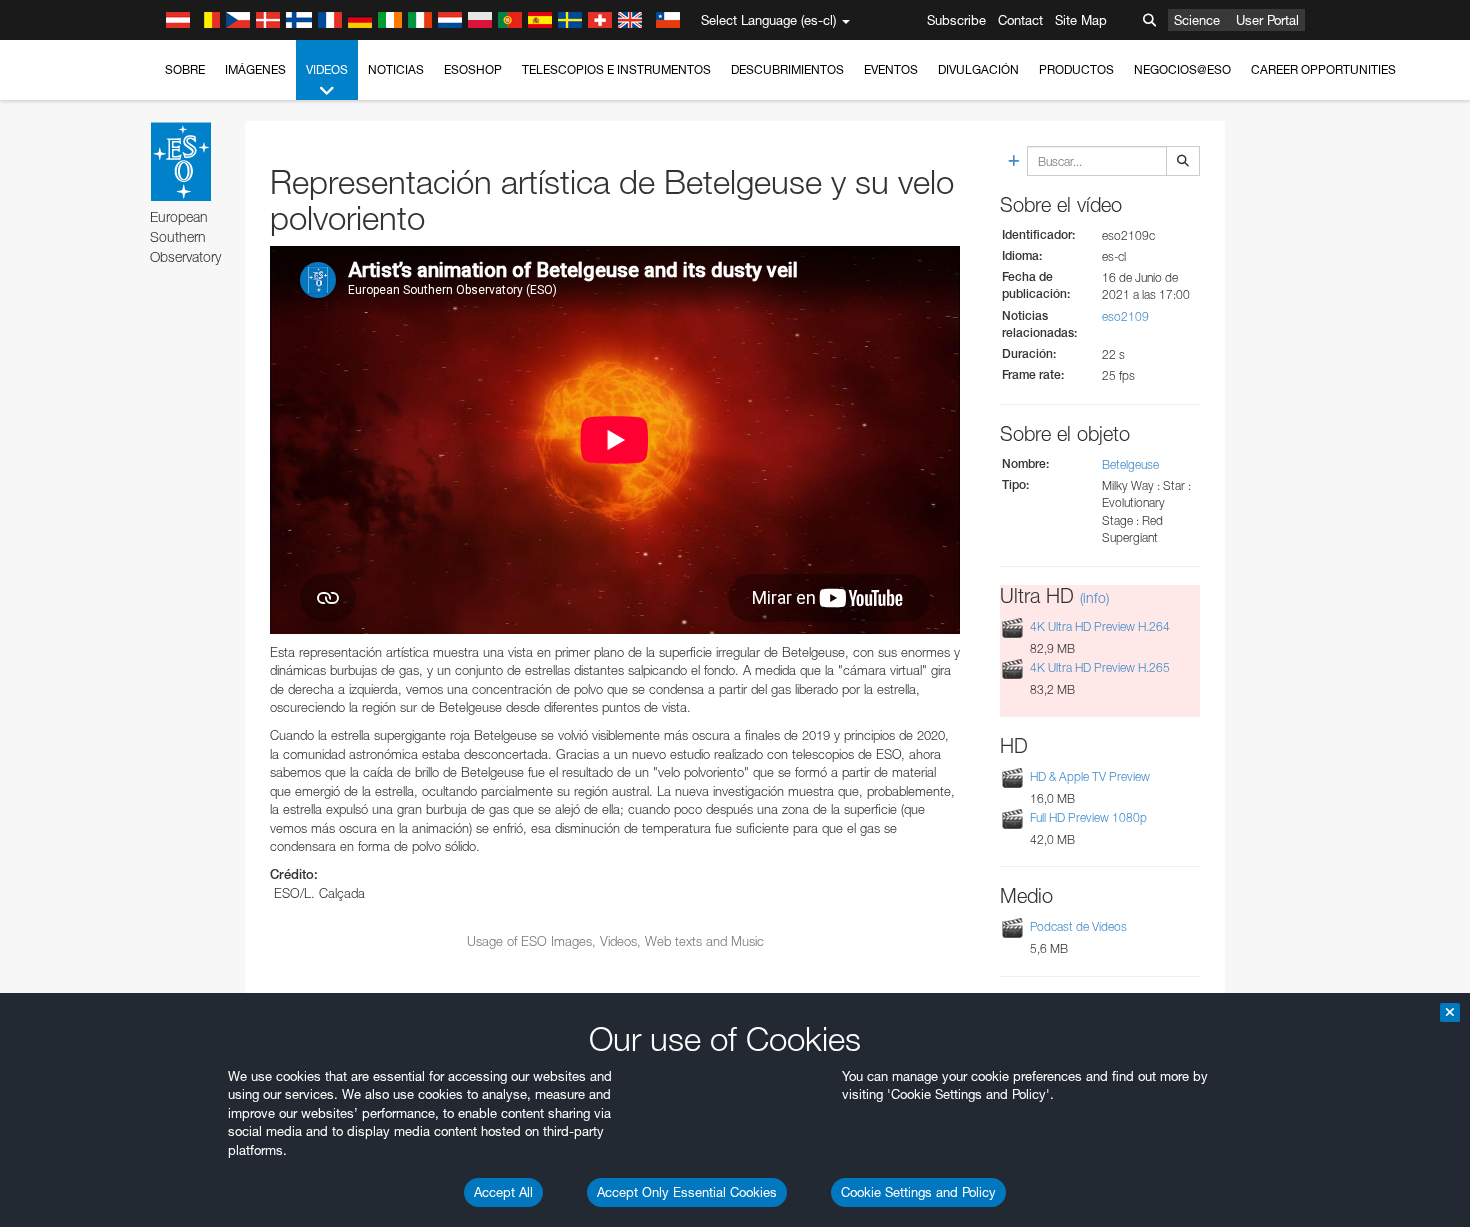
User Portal (1267, 20)
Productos (1076, 69)
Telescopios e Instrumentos (616, 69)
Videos (327, 69)
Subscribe (956, 20)
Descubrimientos (787, 69)
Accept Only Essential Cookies (687, 1192)
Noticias (396, 69)
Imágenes (255, 69)
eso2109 (1125, 316)
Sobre (185, 69)
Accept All (503, 1192)
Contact (1020, 20)
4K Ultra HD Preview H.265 (1100, 667)
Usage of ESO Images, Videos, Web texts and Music (615, 941)
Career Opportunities (1323, 69)
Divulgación (978, 69)
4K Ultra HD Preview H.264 (1100, 626)
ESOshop (473, 69)
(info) (1094, 597)
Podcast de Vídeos (1078, 926)
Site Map (1081, 20)
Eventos (891, 69)
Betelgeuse (1130, 464)
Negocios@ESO (1182, 69)
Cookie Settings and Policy (918, 1192)
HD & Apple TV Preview (1090, 776)
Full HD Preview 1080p (1088, 817)
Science (1197, 20)
